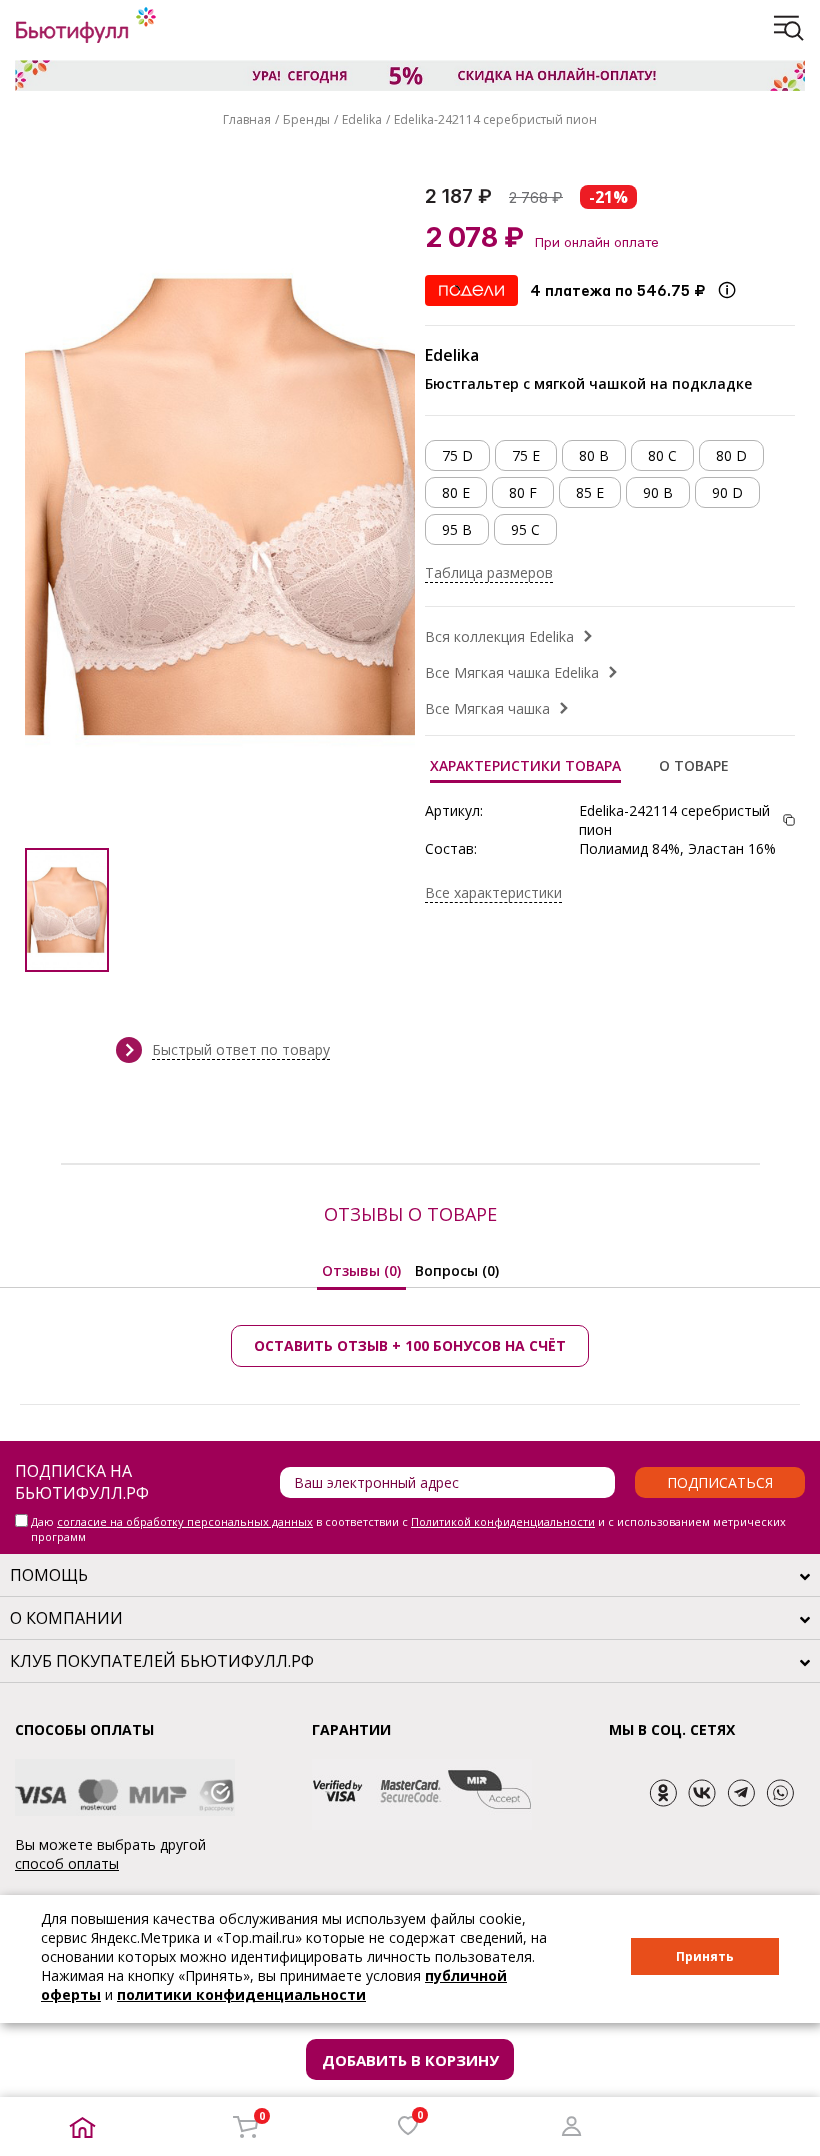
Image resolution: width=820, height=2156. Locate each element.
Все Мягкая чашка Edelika (512, 672)
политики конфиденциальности (241, 1994)
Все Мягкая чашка (487, 708)
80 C (662, 455)
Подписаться (720, 1482)
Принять (705, 1956)
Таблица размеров (489, 572)
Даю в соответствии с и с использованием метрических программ (408, 1529)
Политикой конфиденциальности (503, 1521)
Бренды (306, 119)
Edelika (362, 119)
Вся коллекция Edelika (499, 636)
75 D (457, 455)
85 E (590, 492)
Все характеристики (493, 892)
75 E (526, 455)
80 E (456, 492)
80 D (731, 455)
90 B (658, 492)
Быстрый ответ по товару (241, 1049)
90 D (727, 492)
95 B (457, 529)
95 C (525, 529)
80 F (523, 492)
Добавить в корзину (410, 2060)
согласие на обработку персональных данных (185, 1521)
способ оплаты (67, 1863)
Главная (247, 119)
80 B (594, 455)
